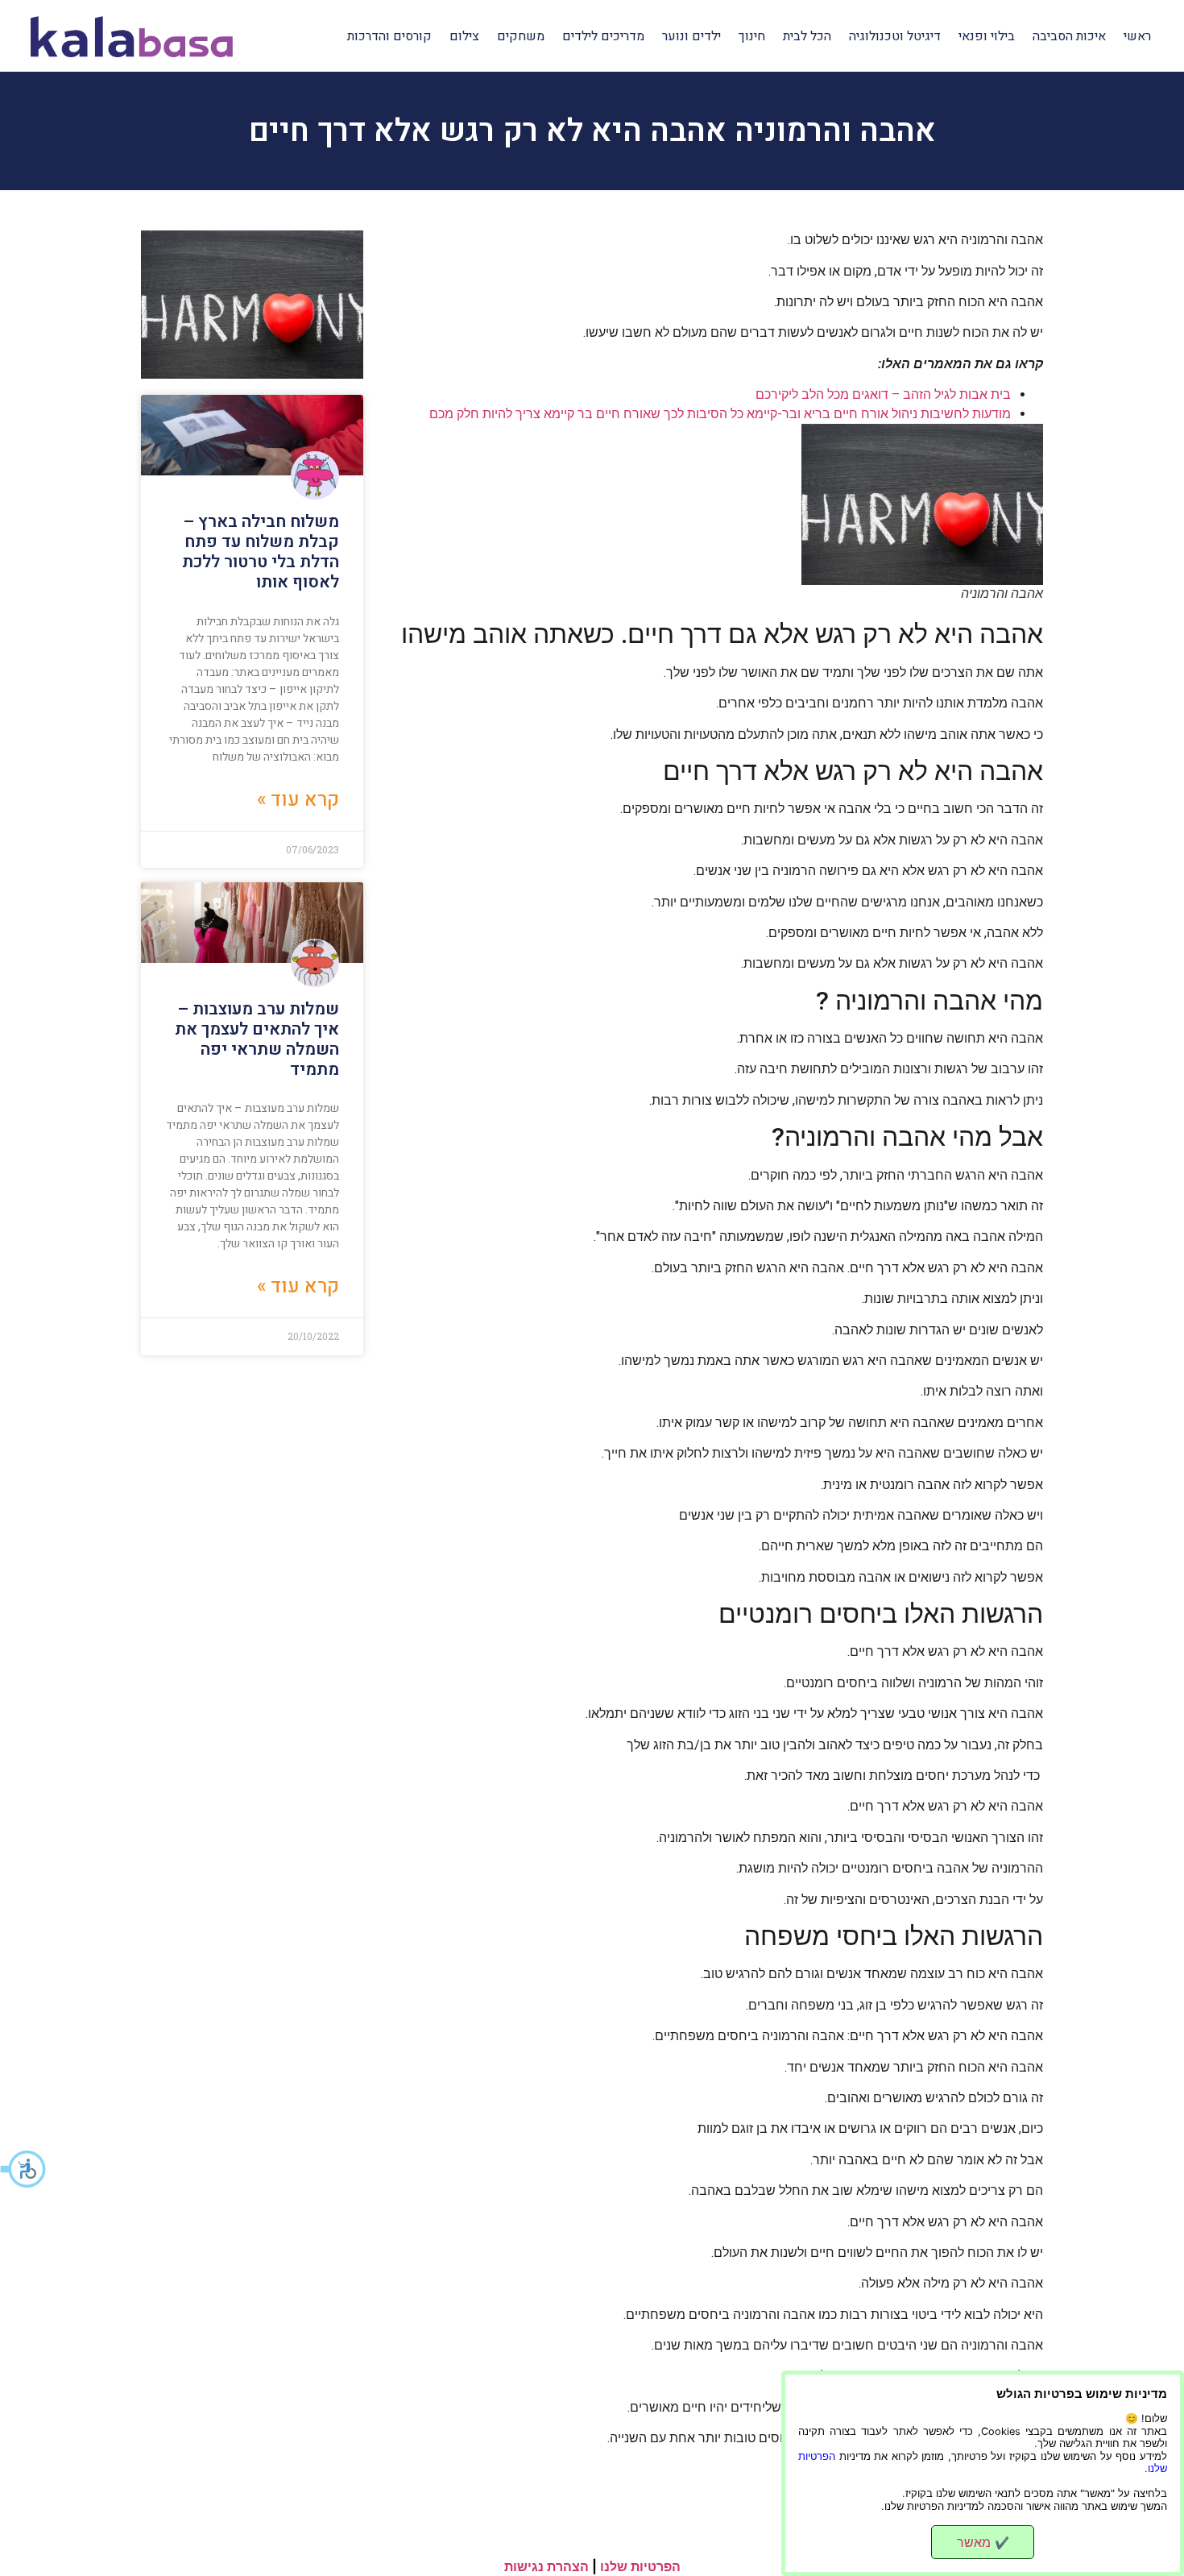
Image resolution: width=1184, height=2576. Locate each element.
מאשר (983, 2542)
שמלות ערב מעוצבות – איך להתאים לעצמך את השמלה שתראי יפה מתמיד (257, 1040)
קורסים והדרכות (389, 36)
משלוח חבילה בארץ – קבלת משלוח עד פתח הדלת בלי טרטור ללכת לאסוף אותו (261, 552)
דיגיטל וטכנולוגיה (895, 36)
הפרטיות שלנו (640, 2566)
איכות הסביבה (1069, 36)
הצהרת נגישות (546, 2566)
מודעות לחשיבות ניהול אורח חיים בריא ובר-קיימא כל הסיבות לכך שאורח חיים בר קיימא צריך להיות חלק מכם (720, 414)
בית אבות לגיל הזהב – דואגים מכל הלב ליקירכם (883, 394)
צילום (464, 36)
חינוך (752, 36)
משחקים (521, 36)
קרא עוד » (298, 800)
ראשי (1137, 36)
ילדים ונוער (691, 36)
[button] (24, 2169)
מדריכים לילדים (603, 36)
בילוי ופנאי (987, 36)
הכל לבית (807, 36)
